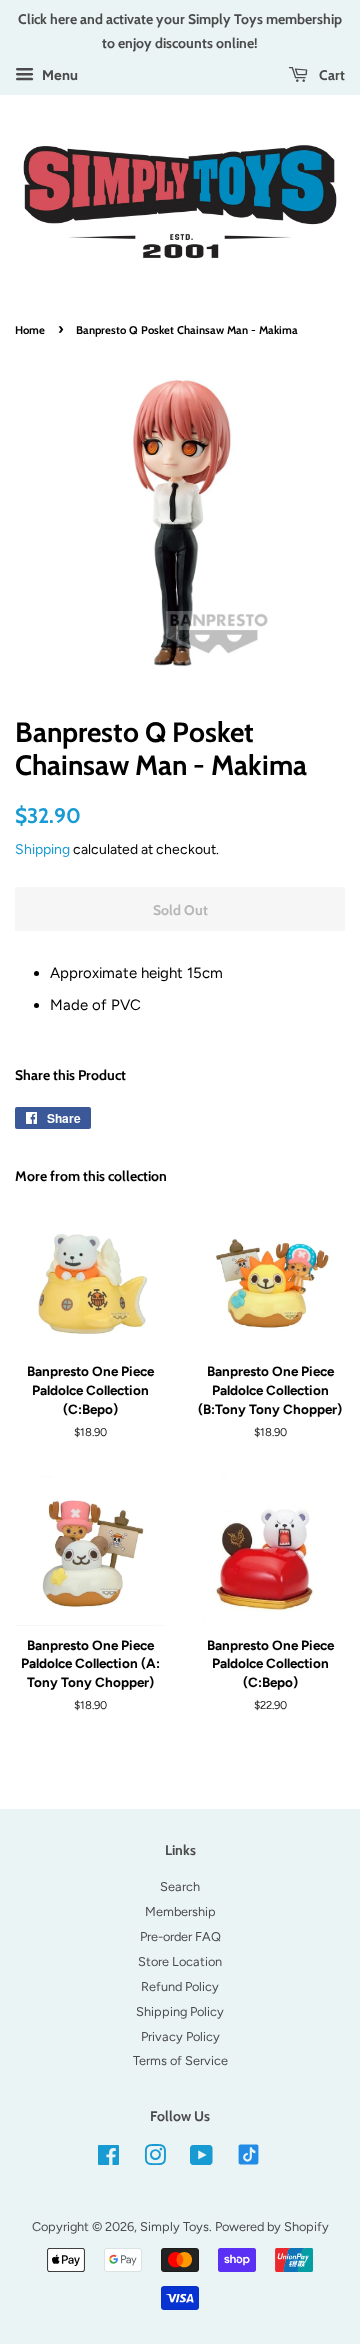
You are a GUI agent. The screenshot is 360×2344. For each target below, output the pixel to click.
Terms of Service (180, 2060)
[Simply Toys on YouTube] (201, 2159)
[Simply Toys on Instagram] (155, 2159)
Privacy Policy (180, 2036)
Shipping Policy (180, 2011)
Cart (330, 74)
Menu (58, 75)
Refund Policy (180, 1986)
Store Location (180, 1961)
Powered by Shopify (272, 2226)
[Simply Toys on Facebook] (108, 2159)
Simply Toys (174, 2226)
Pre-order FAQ (180, 1936)
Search (180, 1886)
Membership (180, 1911)
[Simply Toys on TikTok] (250, 2153)
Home (30, 330)
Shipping (42, 849)
